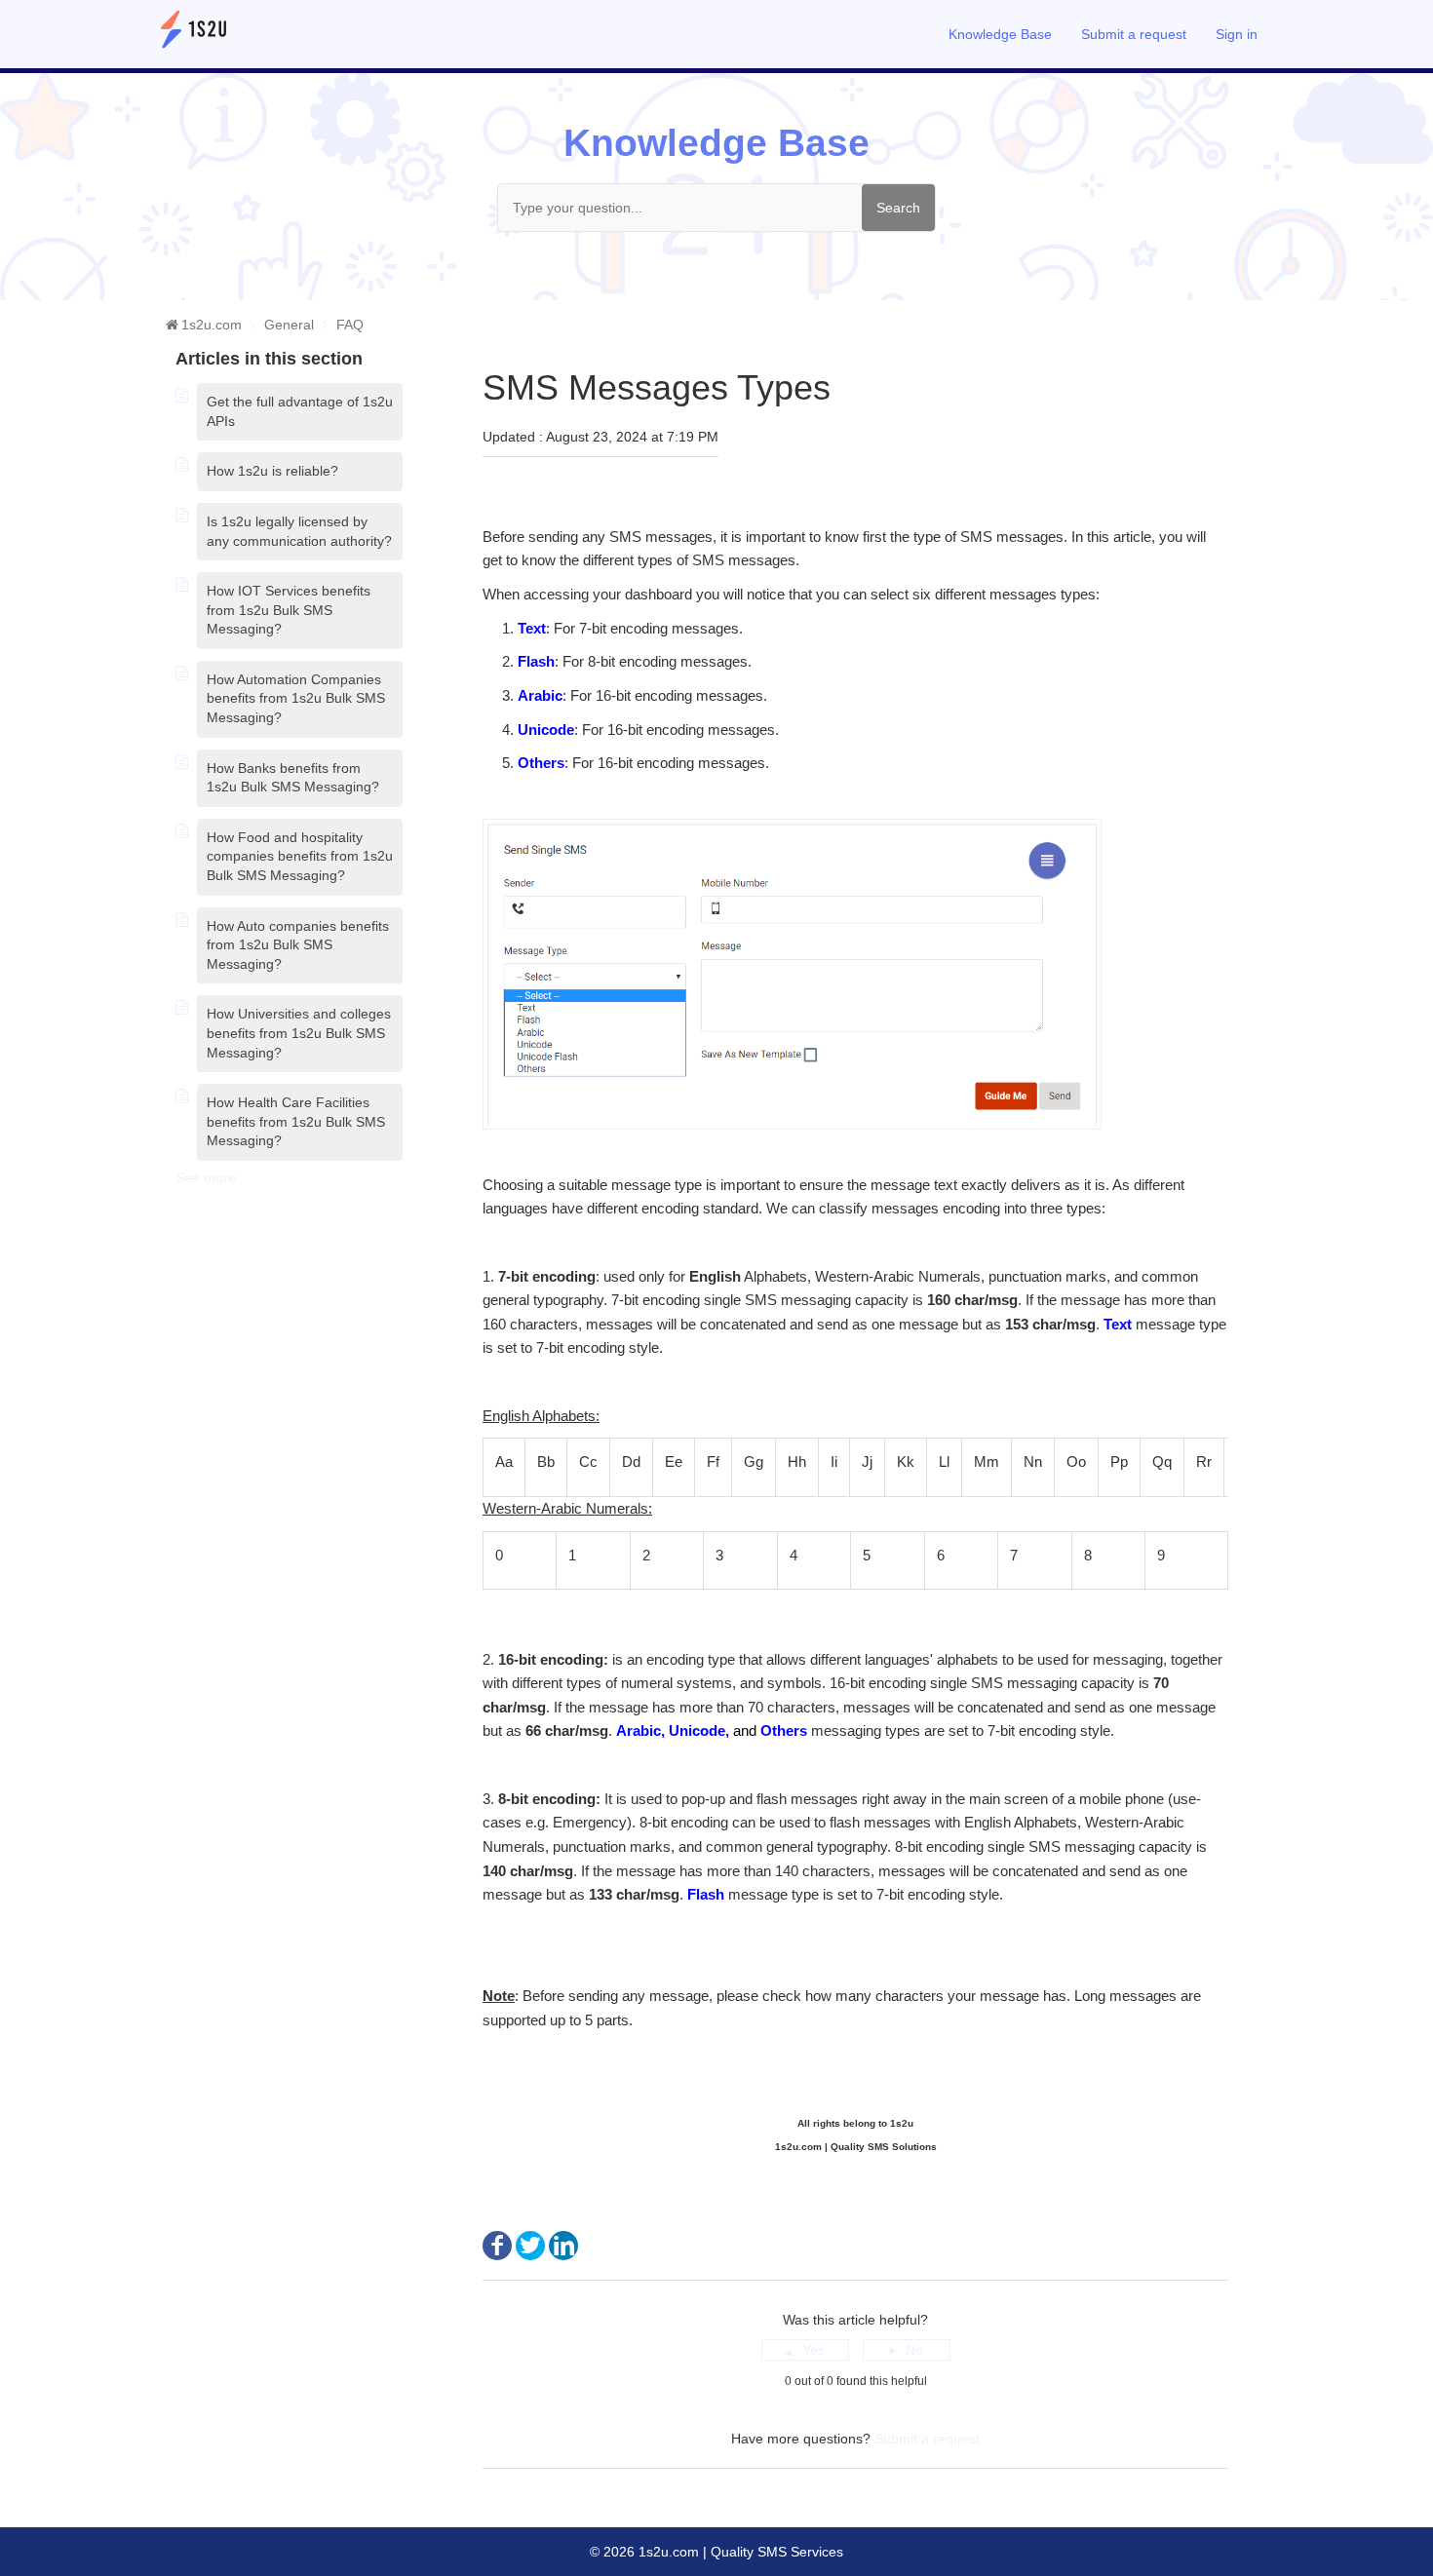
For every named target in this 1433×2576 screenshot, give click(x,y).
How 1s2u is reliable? (272, 471)
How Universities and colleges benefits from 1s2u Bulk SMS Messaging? (299, 1033)
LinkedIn (563, 2246)
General (289, 325)
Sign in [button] (1237, 34)
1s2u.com (212, 325)
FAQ (350, 325)
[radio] (805, 2350)
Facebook (497, 2246)
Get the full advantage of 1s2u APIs (300, 411)
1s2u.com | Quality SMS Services (739, 2552)
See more (206, 1177)
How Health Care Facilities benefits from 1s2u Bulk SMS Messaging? (296, 1121)
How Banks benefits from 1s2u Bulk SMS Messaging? (293, 778)
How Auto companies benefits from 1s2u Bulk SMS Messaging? (298, 945)
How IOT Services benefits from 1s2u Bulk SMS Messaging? (289, 610)
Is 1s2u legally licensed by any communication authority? (299, 531)
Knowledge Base (1000, 34)
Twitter (530, 2246)
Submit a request (1134, 34)
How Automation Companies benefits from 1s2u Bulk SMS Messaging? (296, 698)
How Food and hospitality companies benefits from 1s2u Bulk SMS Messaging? (300, 856)
